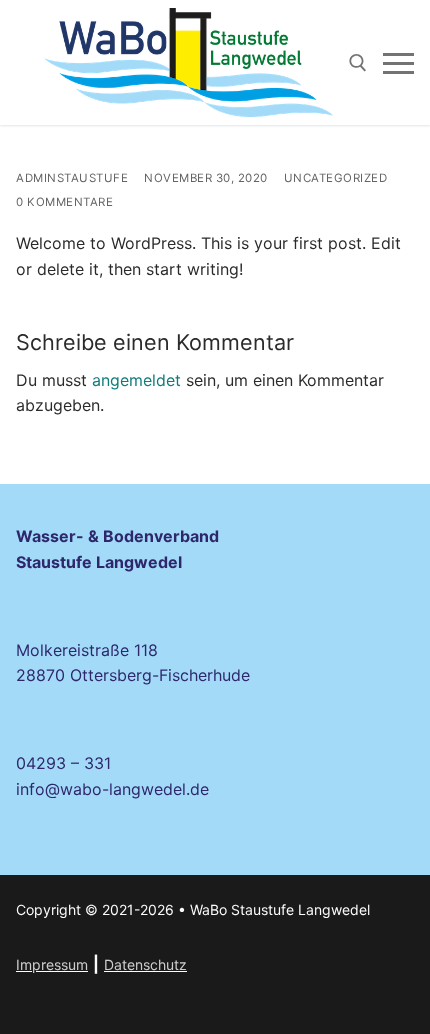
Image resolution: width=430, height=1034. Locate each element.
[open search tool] (358, 63)
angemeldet (136, 380)
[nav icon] (398, 63)
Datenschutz (145, 964)
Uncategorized (336, 178)
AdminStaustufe (72, 178)
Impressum (52, 964)
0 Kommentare (64, 202)
